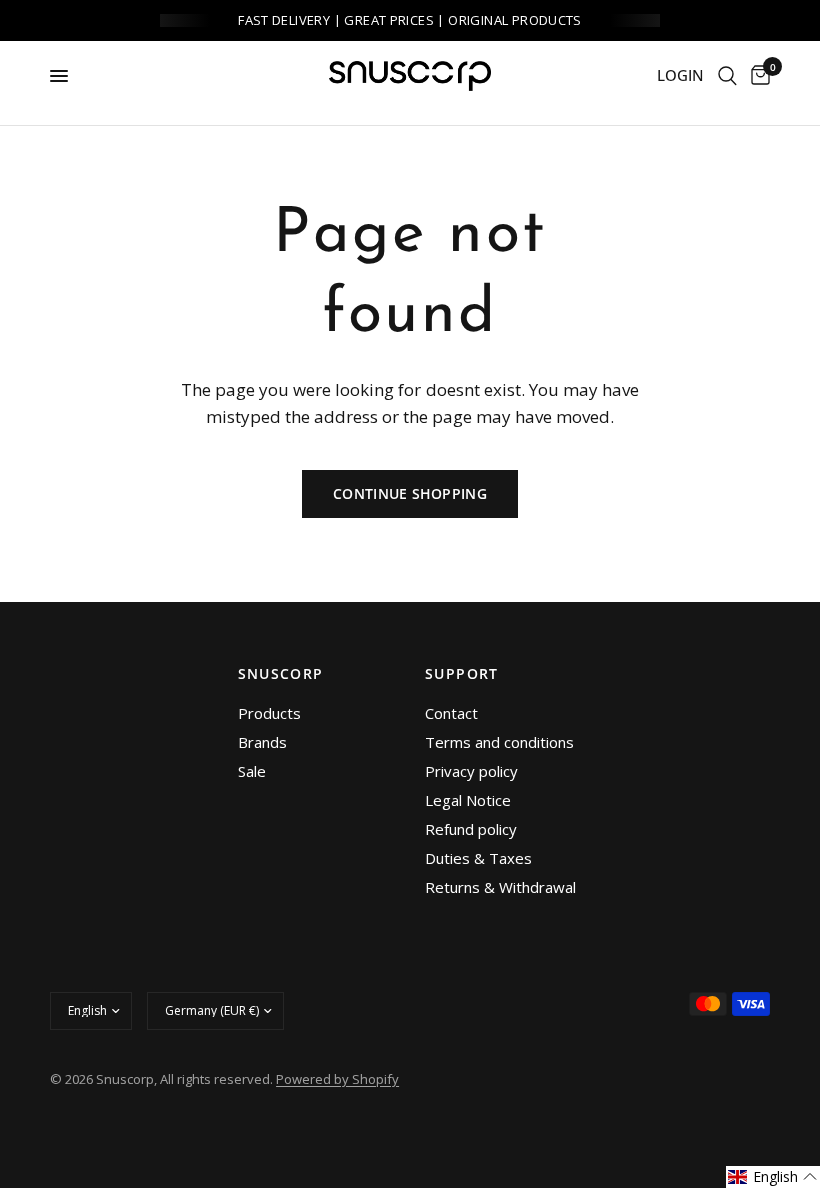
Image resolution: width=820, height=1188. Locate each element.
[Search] (727, 76)
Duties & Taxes (478, 858)
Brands (262, 742)
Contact (451, 713)
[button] (773, 1177)
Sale (252, 771)
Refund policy (471, 829)
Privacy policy (471, 771)
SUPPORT (462, 674)
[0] (757, 76)
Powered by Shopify (337, 1079)
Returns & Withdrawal (500, 887)
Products (269, 713)
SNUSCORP (281, 674)
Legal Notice (468, 800)
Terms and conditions (499, 742)
